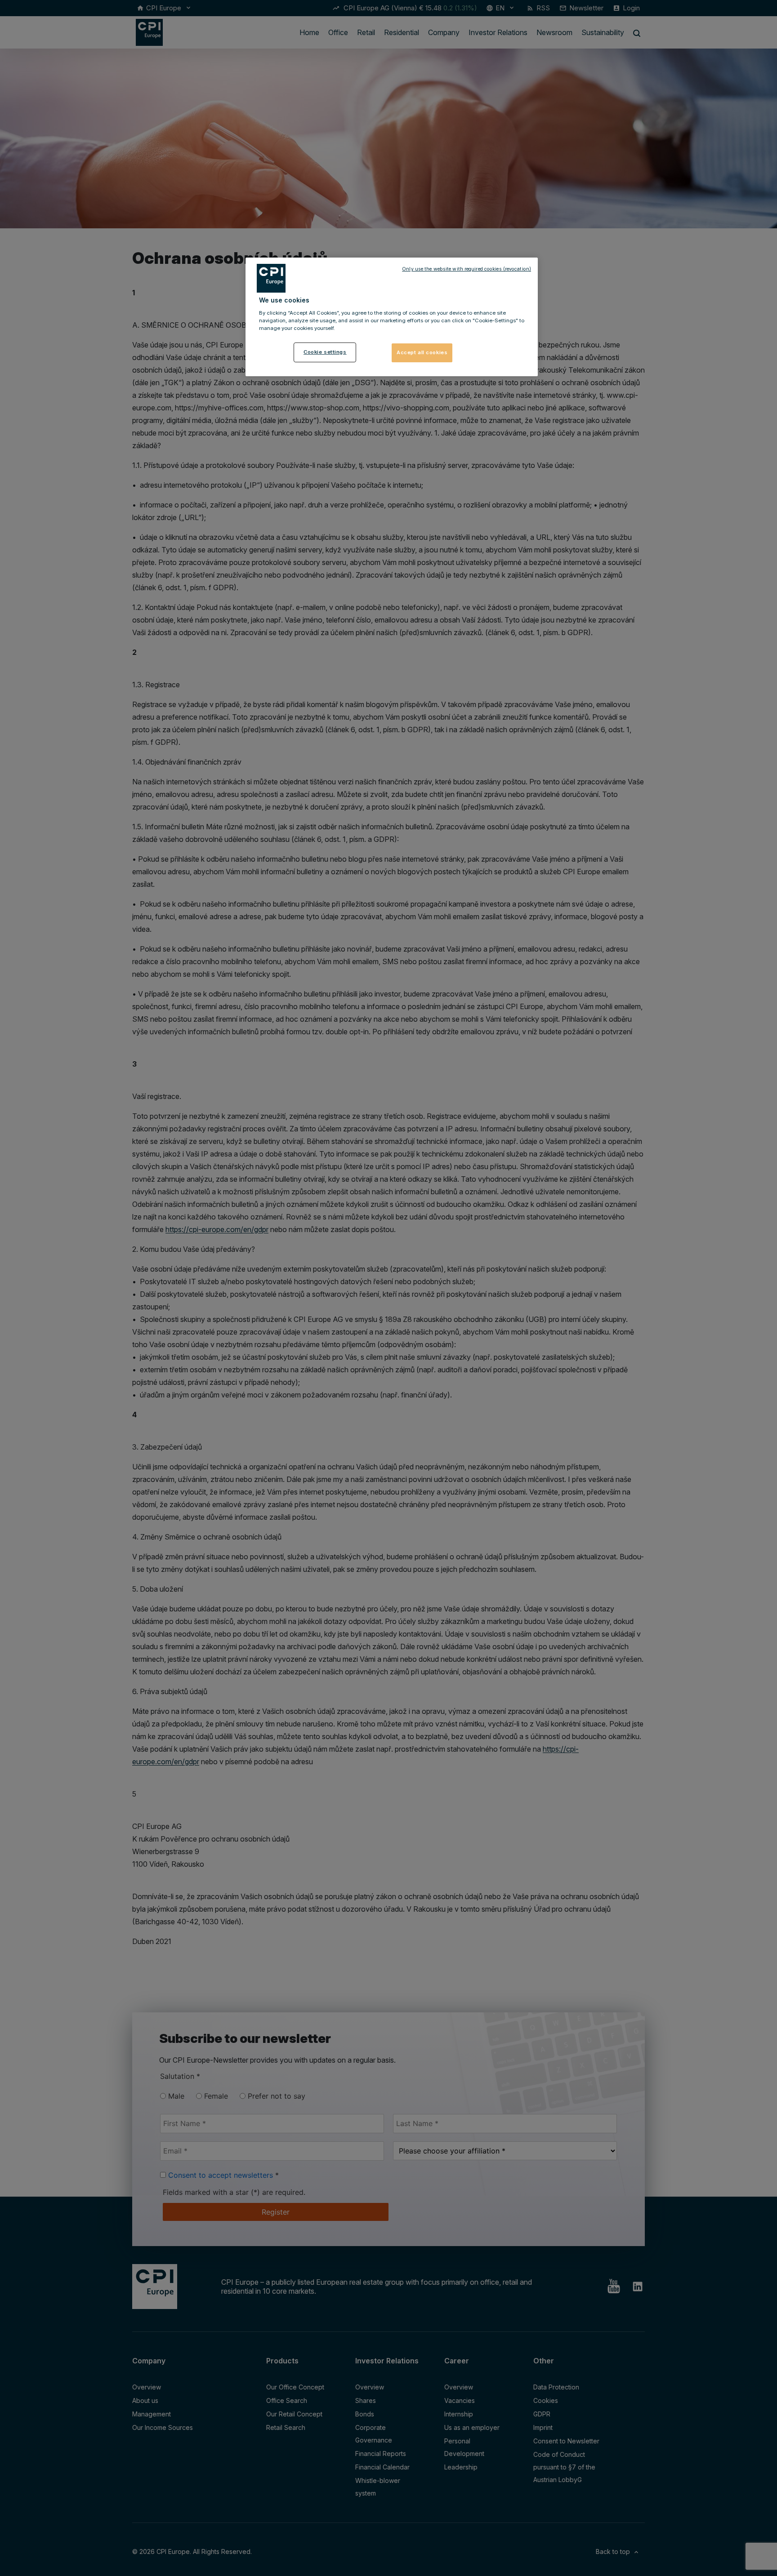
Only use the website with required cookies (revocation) (467, 269)
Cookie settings (325, 352)
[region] (392, 317)
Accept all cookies (422, 352)
